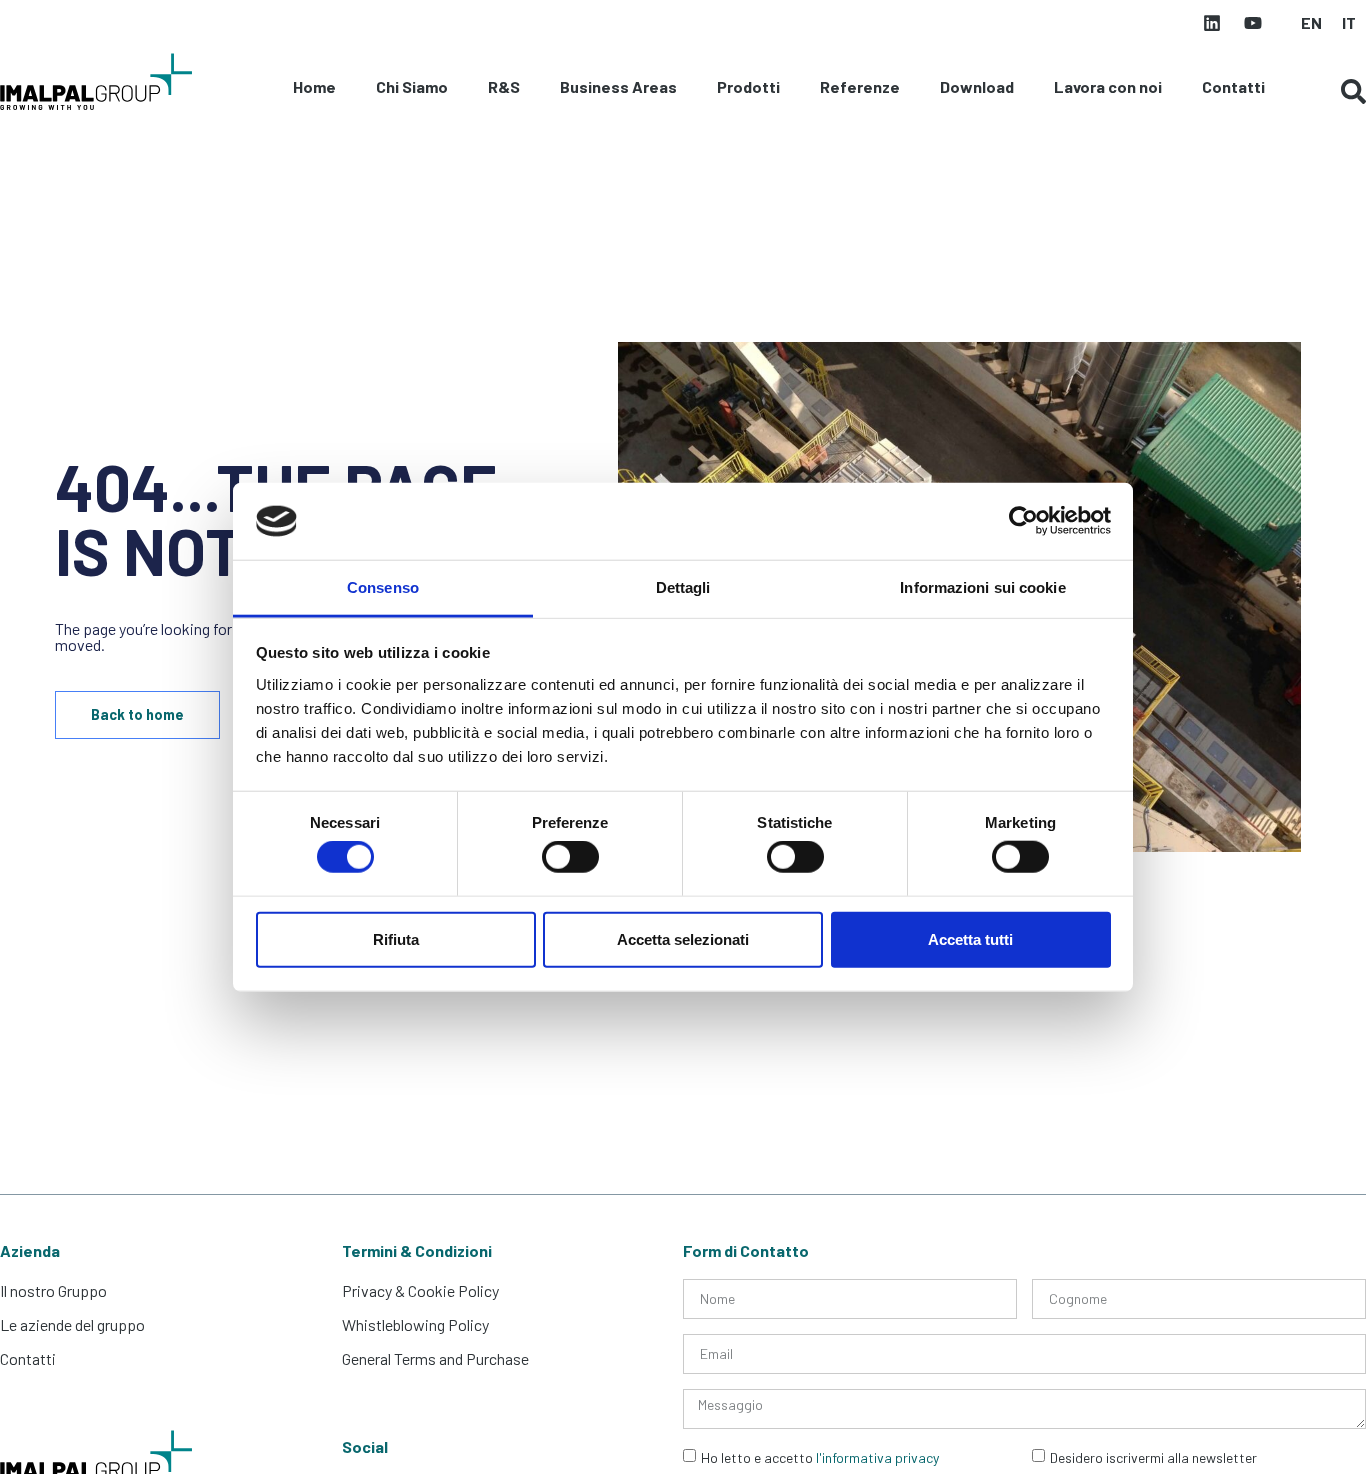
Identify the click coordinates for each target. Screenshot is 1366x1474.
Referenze (860, 86)
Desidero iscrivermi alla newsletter (1153, 1457)
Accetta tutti (970, 938)
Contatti (1233, 86)
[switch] (570, 857)
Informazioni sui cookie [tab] (982, 587)
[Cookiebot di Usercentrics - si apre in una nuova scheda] (1023, 521)
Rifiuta (396, 938)
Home (314, 86)
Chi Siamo (412, 86)
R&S (504, 86)
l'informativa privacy (877, 1457)
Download (977, 86)
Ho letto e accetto (820, 1457)
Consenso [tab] (383, 587)
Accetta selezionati (683, 938)
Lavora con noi (1108, 86)
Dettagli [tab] (683, 587)
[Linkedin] (1212, 23)
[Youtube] (1253, 23)
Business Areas (618, 86)
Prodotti (748, 86)
